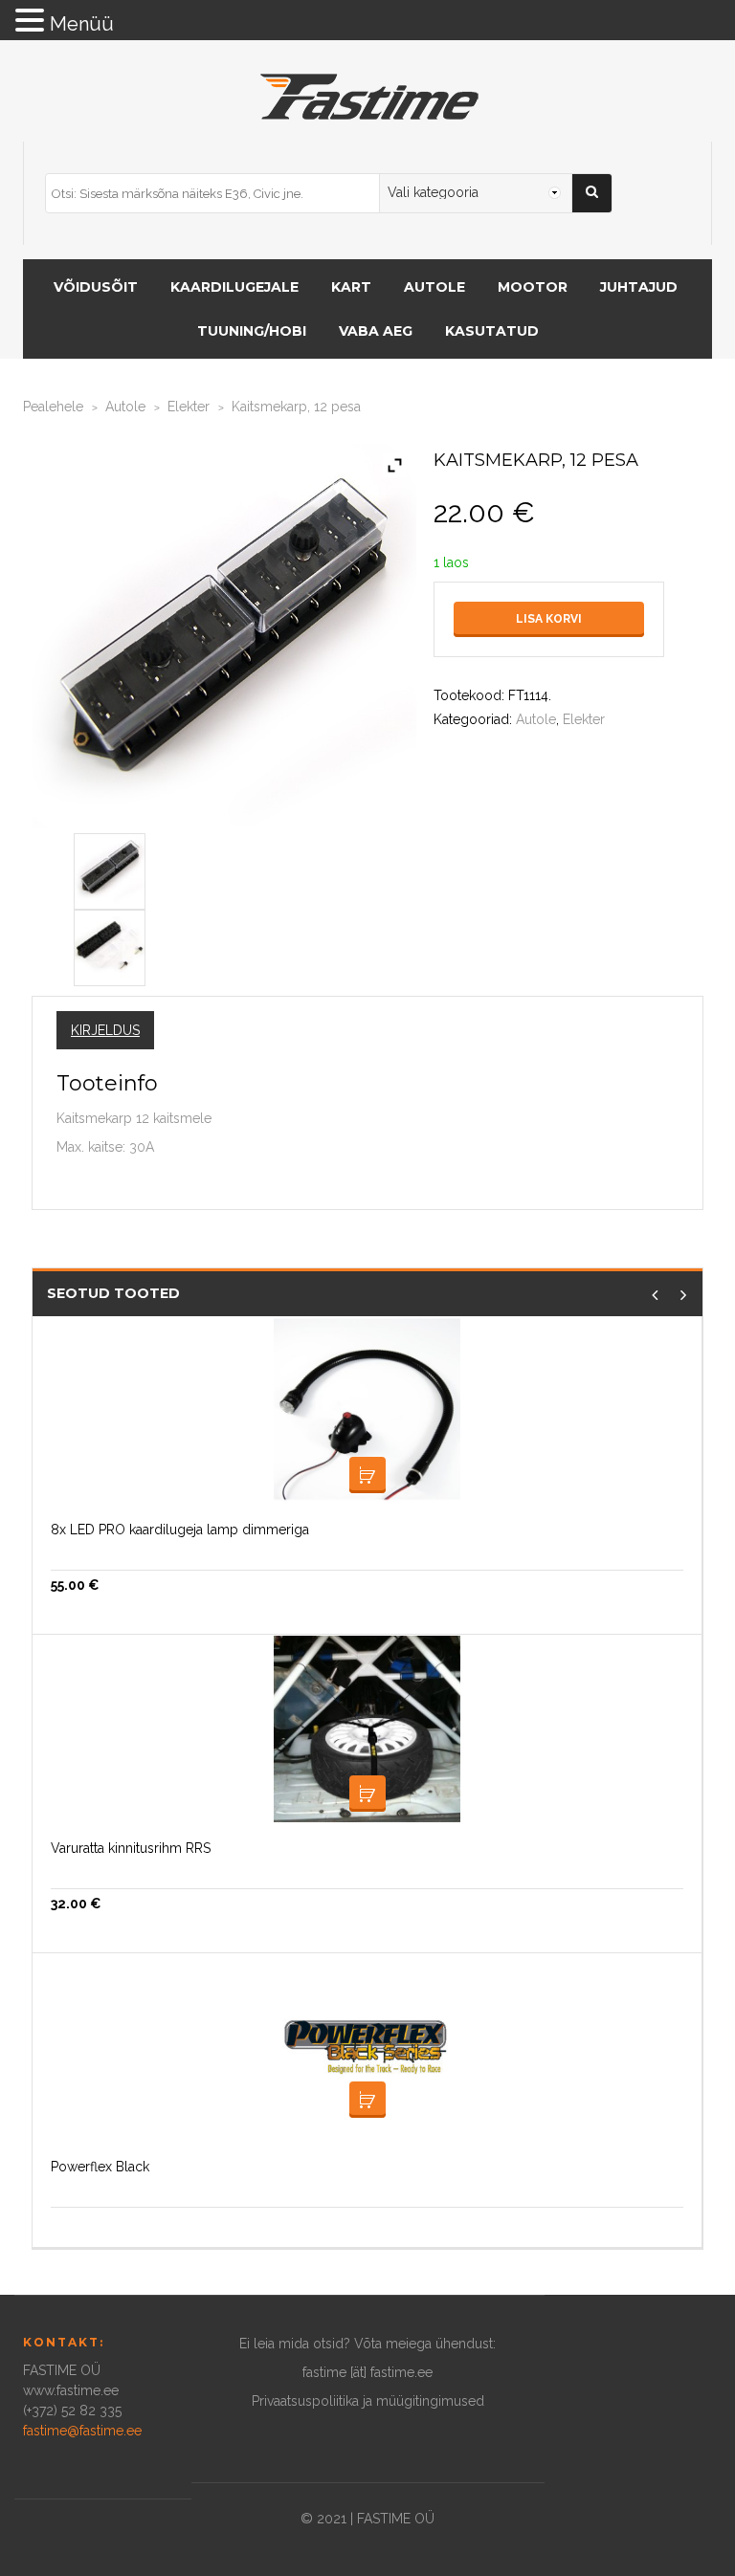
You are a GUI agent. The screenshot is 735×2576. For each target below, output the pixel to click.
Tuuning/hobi (252, 331)
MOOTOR (533, 287)
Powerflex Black (100, 2167)
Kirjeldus (105, 1030)
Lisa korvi (549, 619)
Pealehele (53, 407)
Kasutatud (492, 331)
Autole (125, 407)
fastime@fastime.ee (82, 2431)
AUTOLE (434, 287)
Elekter (189, 407)
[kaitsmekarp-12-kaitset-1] (110, 868)
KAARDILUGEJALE (234, 287)
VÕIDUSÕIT (96, 287)
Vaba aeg (376, 331)
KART (351, 287)
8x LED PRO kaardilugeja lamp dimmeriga (180, 1530)
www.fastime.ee (71, 2390)
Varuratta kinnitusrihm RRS (131, 1848)
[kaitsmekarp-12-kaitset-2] (110, 944)
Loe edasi (367, 1475)
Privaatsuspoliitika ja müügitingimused (368, 2401)
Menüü (82, 24)
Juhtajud (639, 287)
